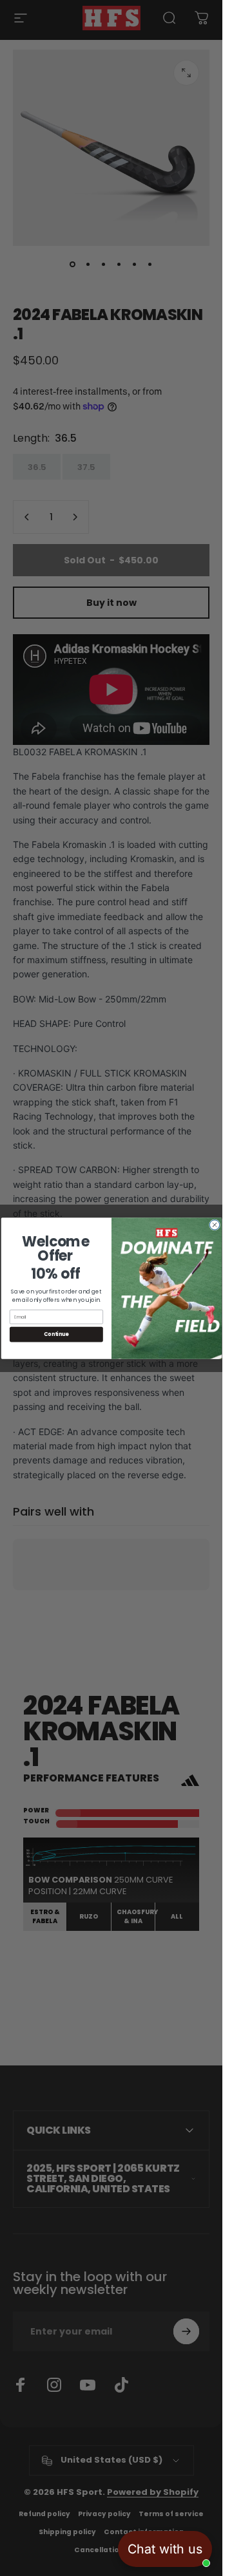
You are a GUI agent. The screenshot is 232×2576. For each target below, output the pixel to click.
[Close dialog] (214, 1224)
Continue (56, 1334)
